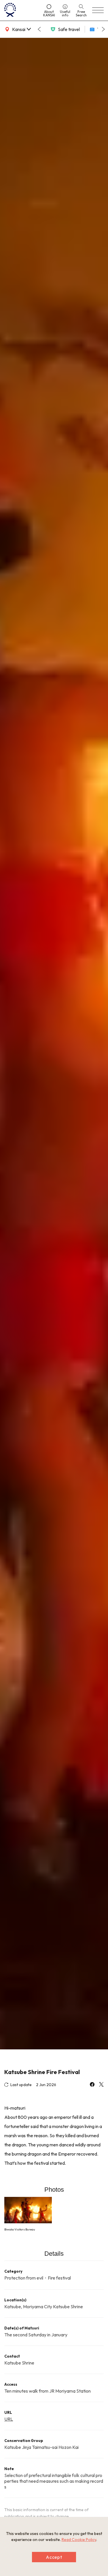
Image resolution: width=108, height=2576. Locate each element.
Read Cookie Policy (79, 2540)
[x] (101, 2085)
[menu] (98, 10)
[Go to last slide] (39, 29)
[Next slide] (103, 29)
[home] (21, 10)
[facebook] (92, 2085)
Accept (54, 2557)
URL (9, 2419)
